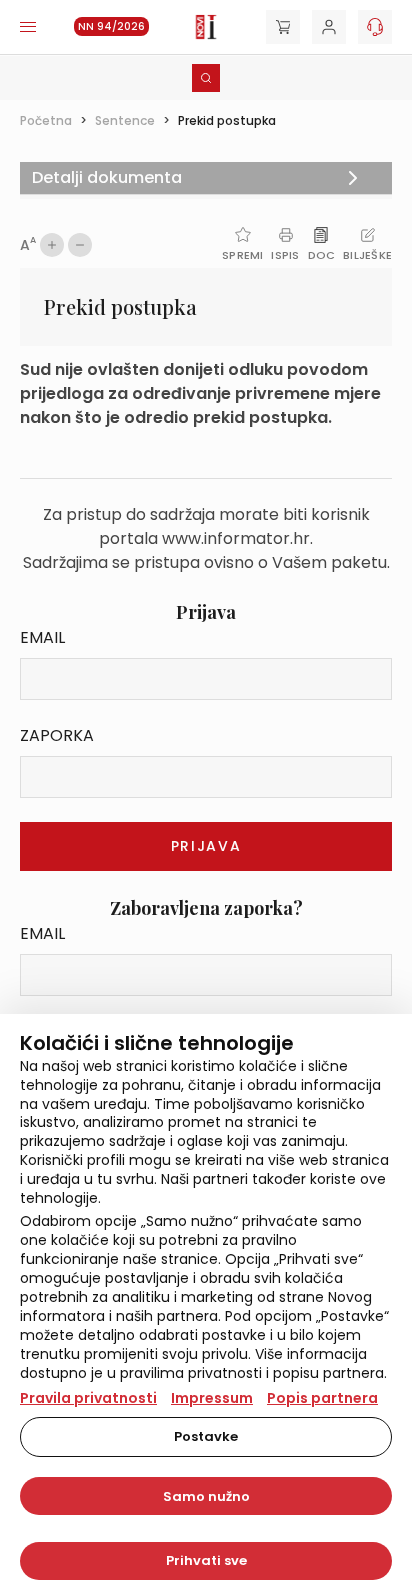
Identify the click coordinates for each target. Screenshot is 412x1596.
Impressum (212, 1398)
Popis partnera (322, 1398)
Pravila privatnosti (88, 1398)
